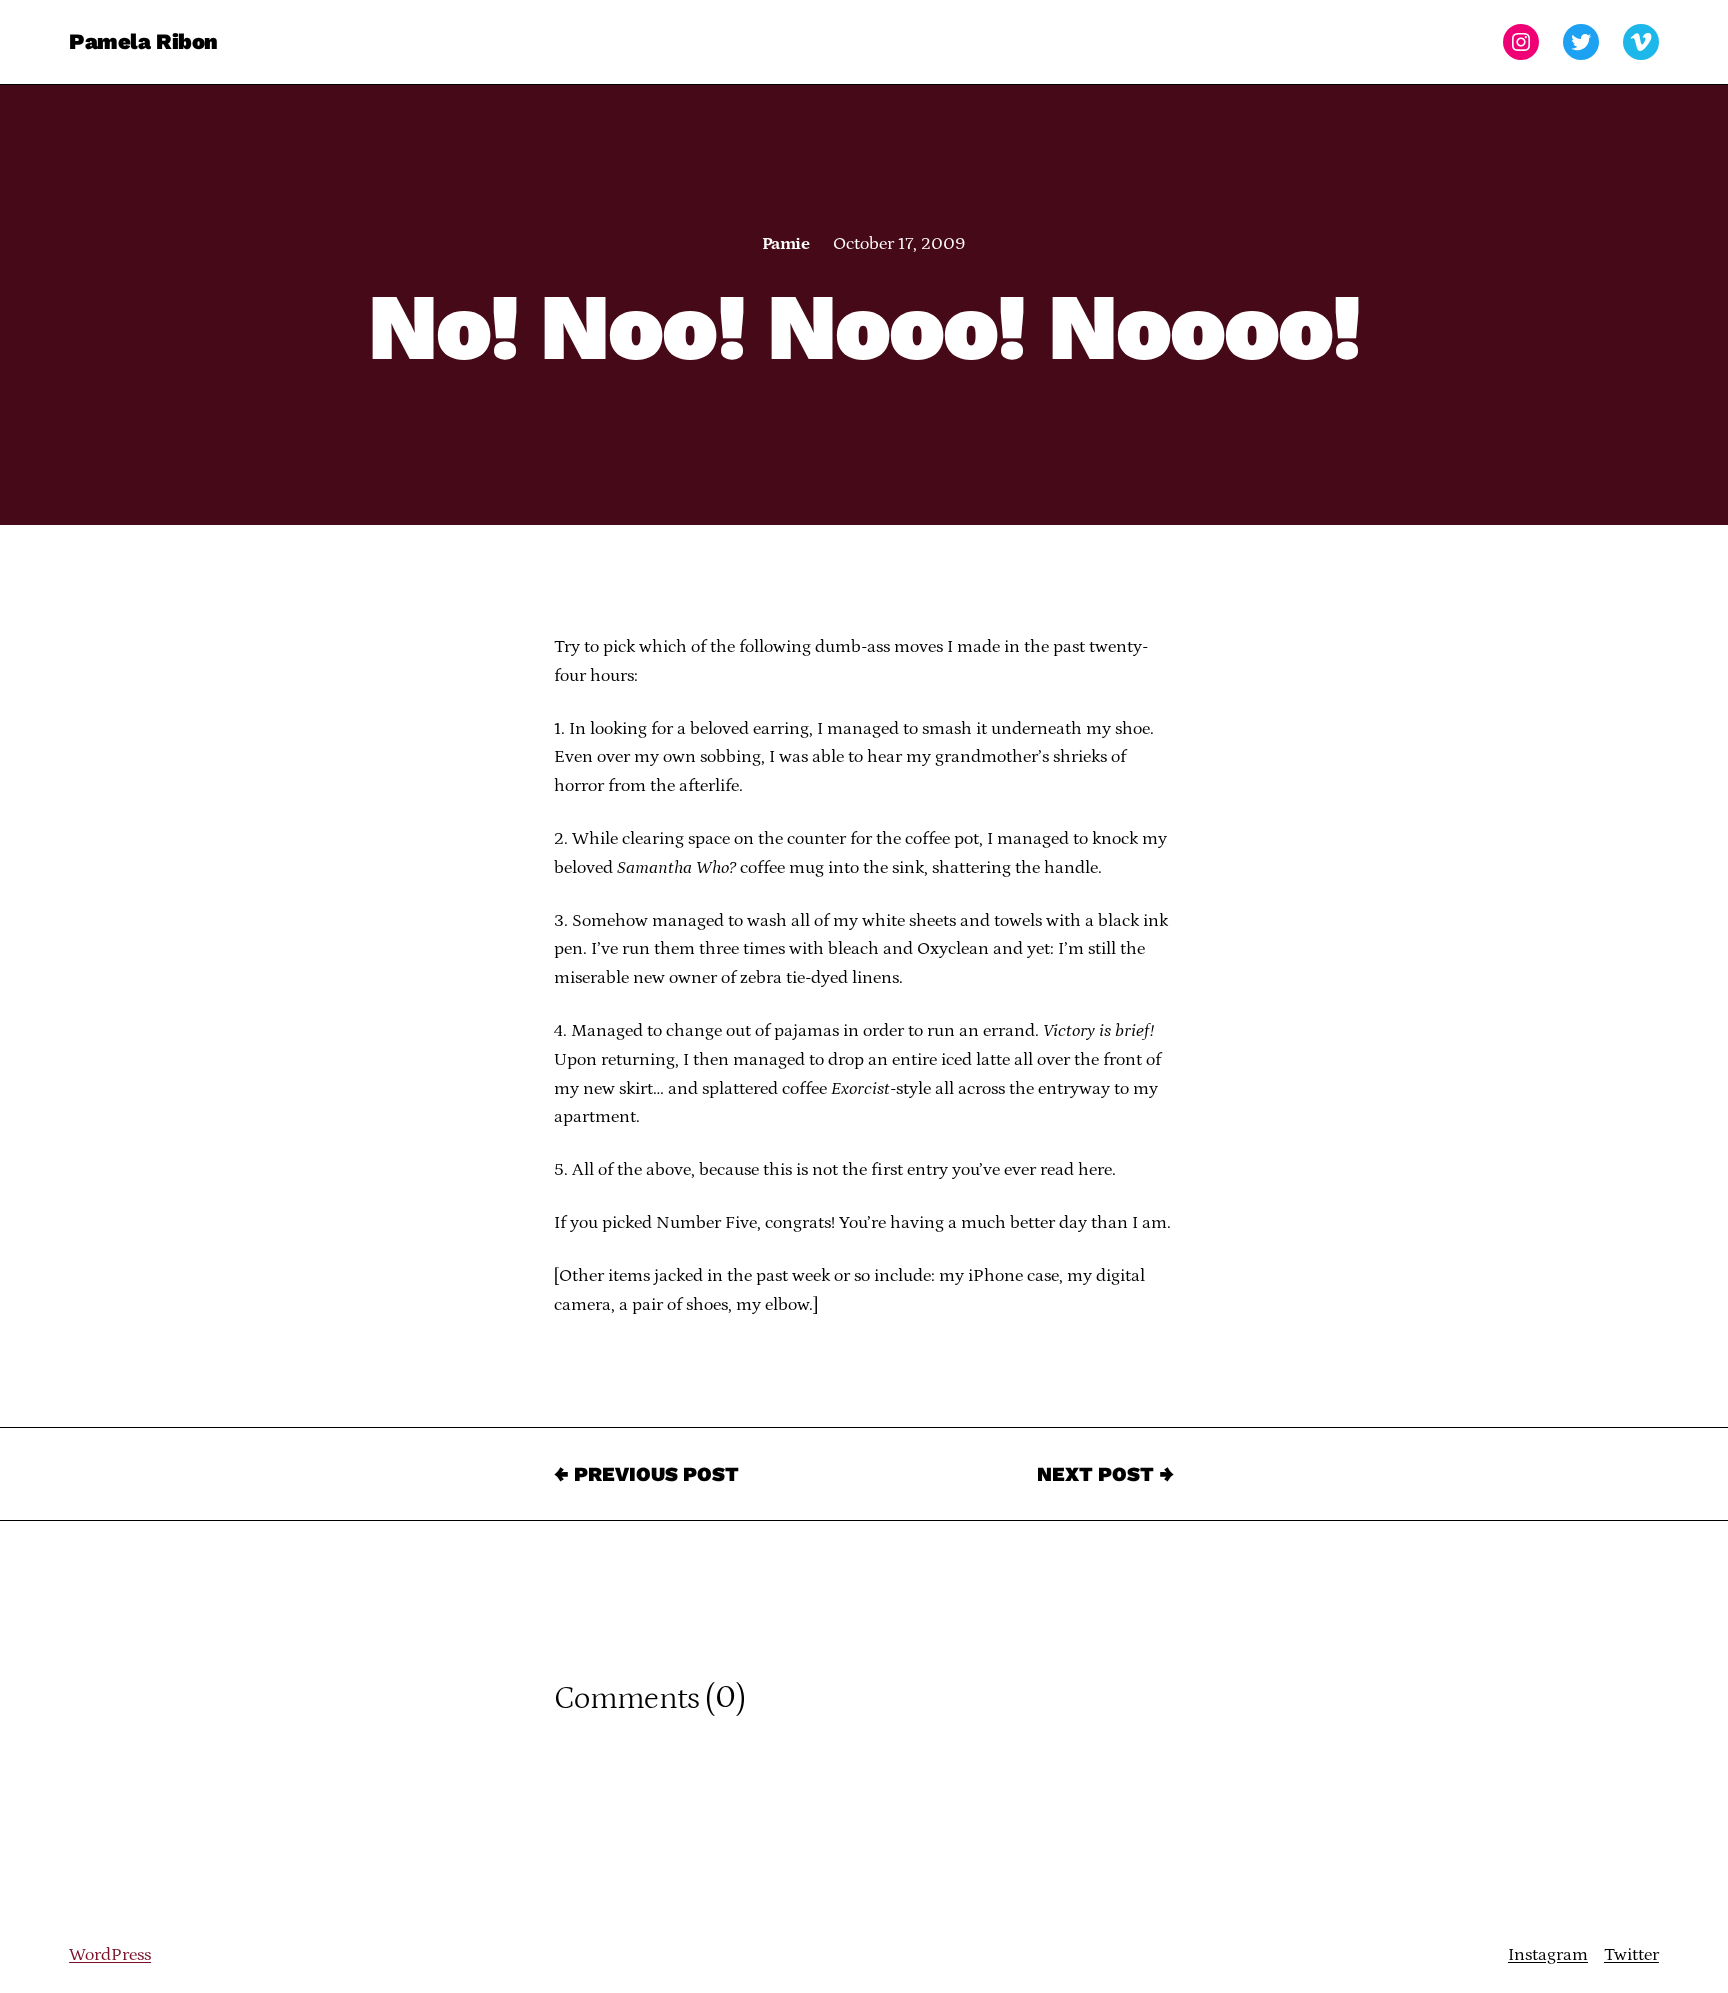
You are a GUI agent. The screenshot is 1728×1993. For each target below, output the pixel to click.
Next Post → (1105, 1474)
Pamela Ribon (143, 41)
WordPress (110, 1955)
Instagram (1548, 1955)
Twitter (1631, 1955)
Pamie (785, 244)
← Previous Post (646, 1474)
